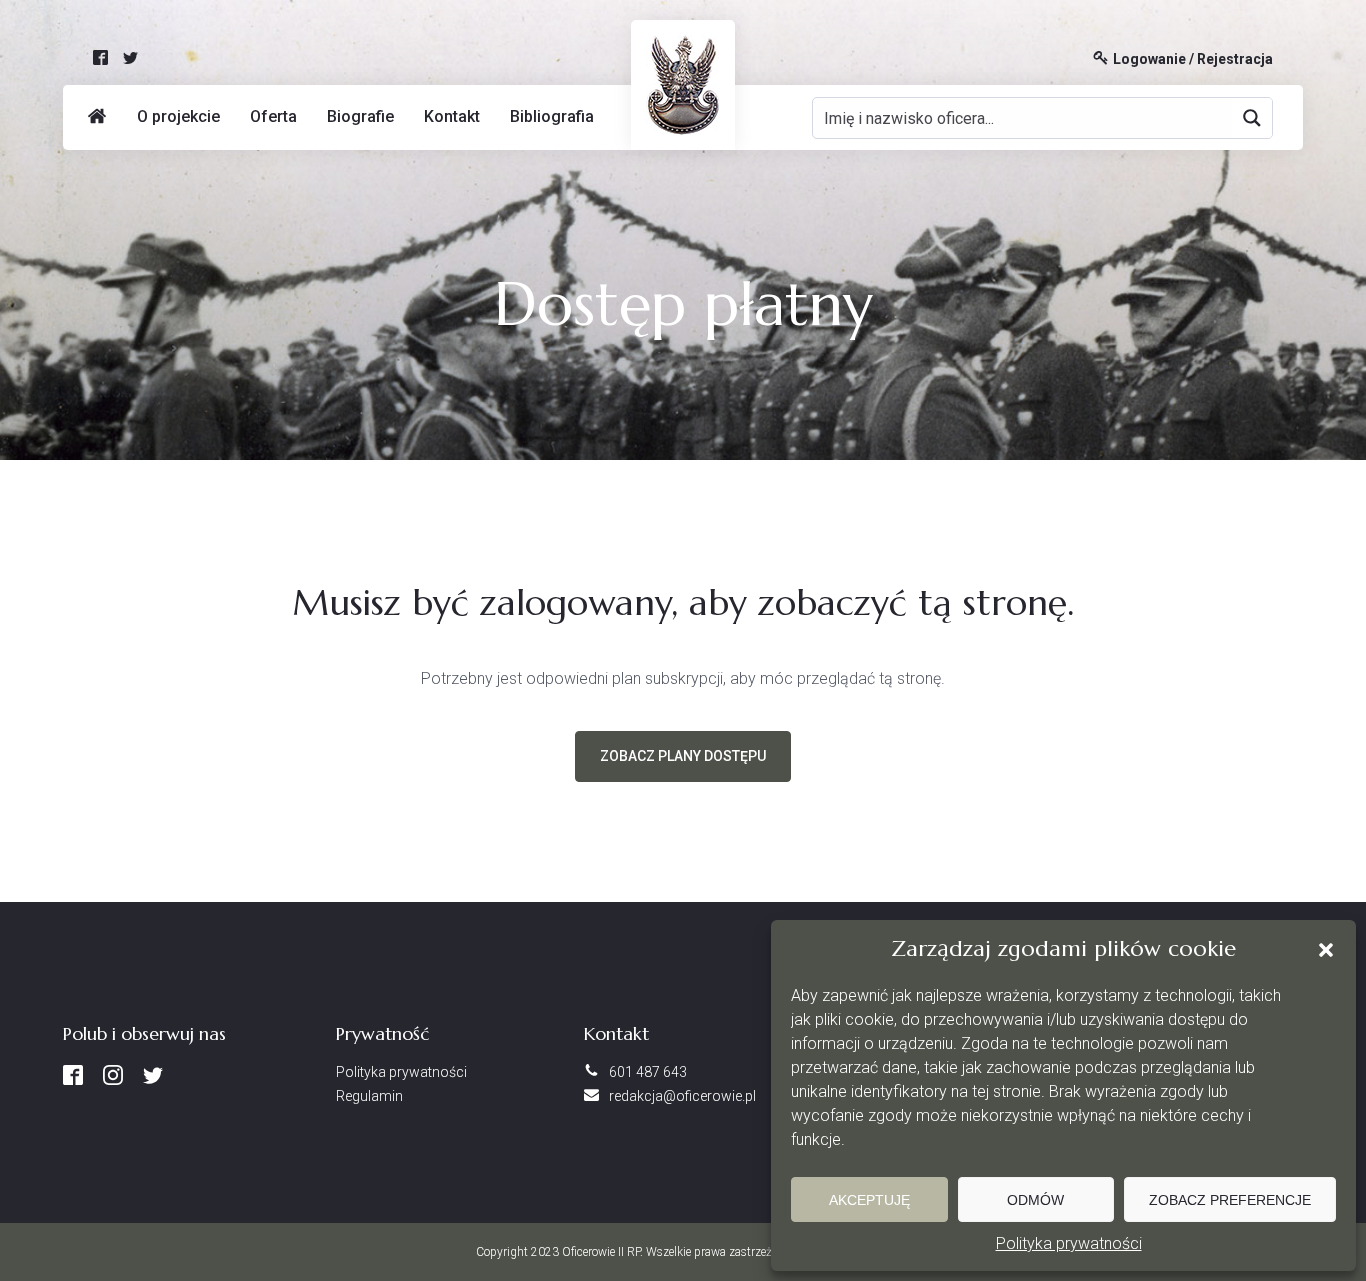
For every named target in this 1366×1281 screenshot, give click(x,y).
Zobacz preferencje (1230, 1200)
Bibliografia (552, 116)
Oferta (273, 116)
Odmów (1035, 1200)
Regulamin (369, 1096)
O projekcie (178, 116)
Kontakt (452, 116)
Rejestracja (1235, 59)
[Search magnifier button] (1252, 118)
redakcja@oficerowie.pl (682, 1096)
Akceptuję (869, 1200)
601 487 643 (648, 1072)
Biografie (360, 116)
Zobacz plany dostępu (683, 756)
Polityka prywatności (1069, 1243)
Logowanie (1149, 59)
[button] (1326, 950)
